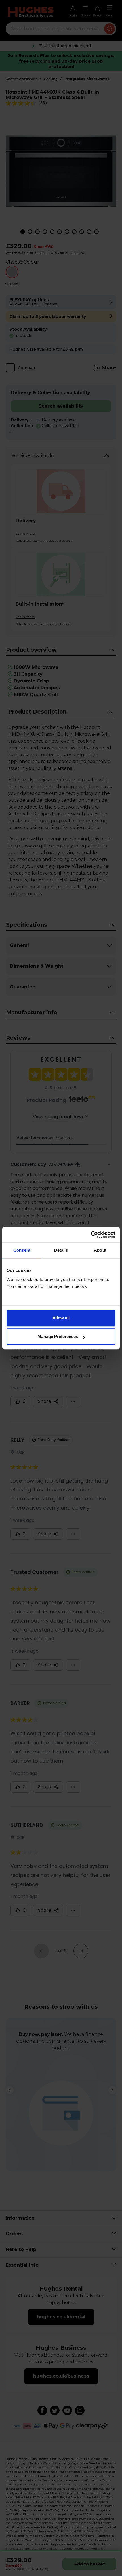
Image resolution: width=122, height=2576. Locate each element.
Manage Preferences (58, 1336)
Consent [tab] (22, 1250)
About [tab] (100, 1250)
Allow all (61, 1318)
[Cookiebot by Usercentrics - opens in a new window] (91, 1235)
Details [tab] (61, 1250)
